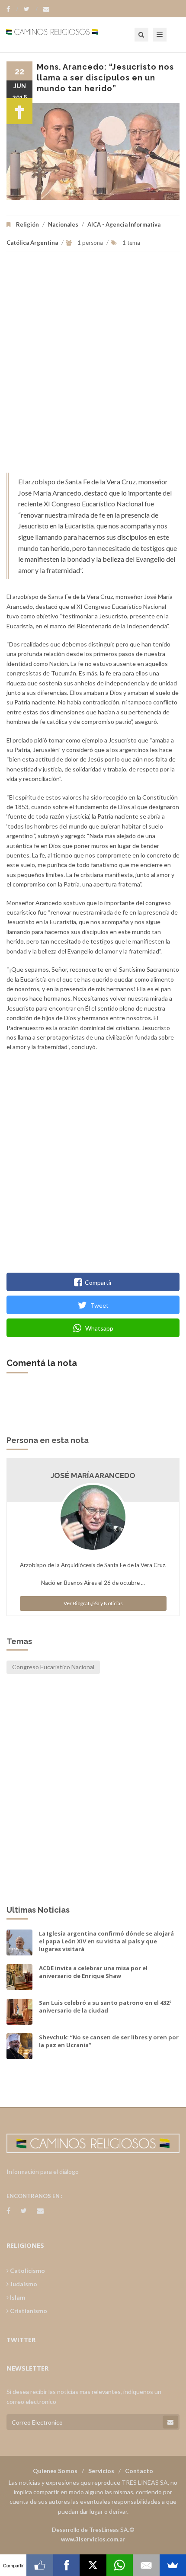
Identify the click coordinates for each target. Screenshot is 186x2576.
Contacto (139, 2471)
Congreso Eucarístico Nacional (53, 1667)
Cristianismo (28, 2311)
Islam (17, 2297)
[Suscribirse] (170, 2422)
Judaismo (23, 2284)
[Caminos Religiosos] (63, 35)
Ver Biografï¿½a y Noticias (93, 1603)
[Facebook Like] (40, 2565)
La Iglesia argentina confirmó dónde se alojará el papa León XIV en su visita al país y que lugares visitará (106, 1941)
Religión (27, 224)
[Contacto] (46, 9)
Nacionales (63, 224)
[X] (93, 2565)
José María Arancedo (93, 1475)
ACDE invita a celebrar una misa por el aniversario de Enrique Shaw (93, 1972)
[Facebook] (12, 9)
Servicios (101, 2471)
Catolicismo (27, 2270)
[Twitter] (31, 9)
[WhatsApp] (120, 2565)
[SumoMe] (173, 2565)
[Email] (146, 2565)
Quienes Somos (55, 2471)
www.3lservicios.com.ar (93, 2539)
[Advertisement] (93, 367)
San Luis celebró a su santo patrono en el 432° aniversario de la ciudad (105, 2006)
